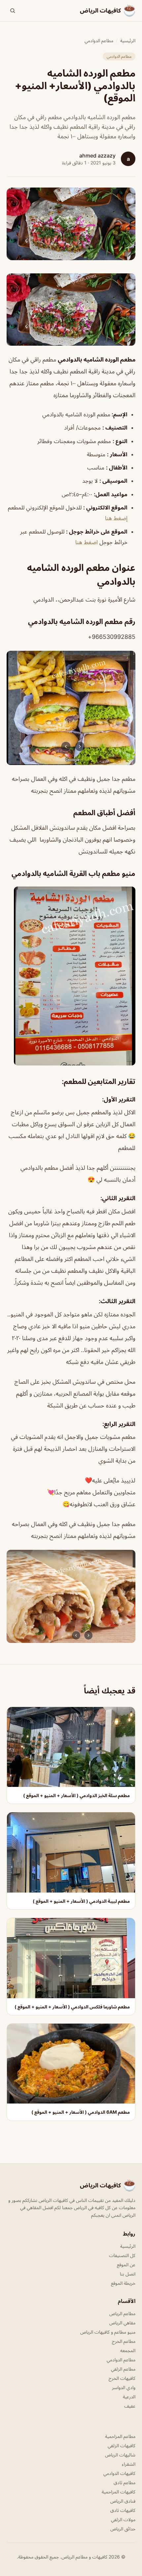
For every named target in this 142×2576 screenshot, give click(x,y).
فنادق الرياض (123, 2501)
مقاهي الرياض (122, 2323)
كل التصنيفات (122, 2255)
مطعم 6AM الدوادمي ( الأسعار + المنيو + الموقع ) (81, 2112)
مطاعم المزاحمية (120, 2436)
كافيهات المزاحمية (119, 2492)
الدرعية (129, 2397)
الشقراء (129, 2464)
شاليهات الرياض (120, 2455)
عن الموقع (126, 2264)
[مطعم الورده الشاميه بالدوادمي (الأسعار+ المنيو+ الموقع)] (71, 310)
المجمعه (128, 2350)
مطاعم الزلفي (123, 2369)
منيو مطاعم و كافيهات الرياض (108, 2332)
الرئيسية (128, 40)
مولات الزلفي (123, 2519)
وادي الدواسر (124, 2387)
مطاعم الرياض (122, 2313)
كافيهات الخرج (122, 2378)
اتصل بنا (128, 2274)
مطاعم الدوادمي (99, 40)
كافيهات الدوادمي (119, 2473)
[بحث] (13, 11)
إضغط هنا (116, 518)
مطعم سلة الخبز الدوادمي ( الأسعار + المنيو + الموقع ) (76, 1795)
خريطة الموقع (123, 2283)
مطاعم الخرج (124, 2341)
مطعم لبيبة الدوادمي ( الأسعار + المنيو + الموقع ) (81, 1901)
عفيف (130, 2406)
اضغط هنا (87, 542)
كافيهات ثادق (123, 2510)
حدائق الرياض (123, 2529)
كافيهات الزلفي (122, 2445)
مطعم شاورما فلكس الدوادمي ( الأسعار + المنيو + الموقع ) (72, 2007)
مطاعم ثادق (124, 2482)
